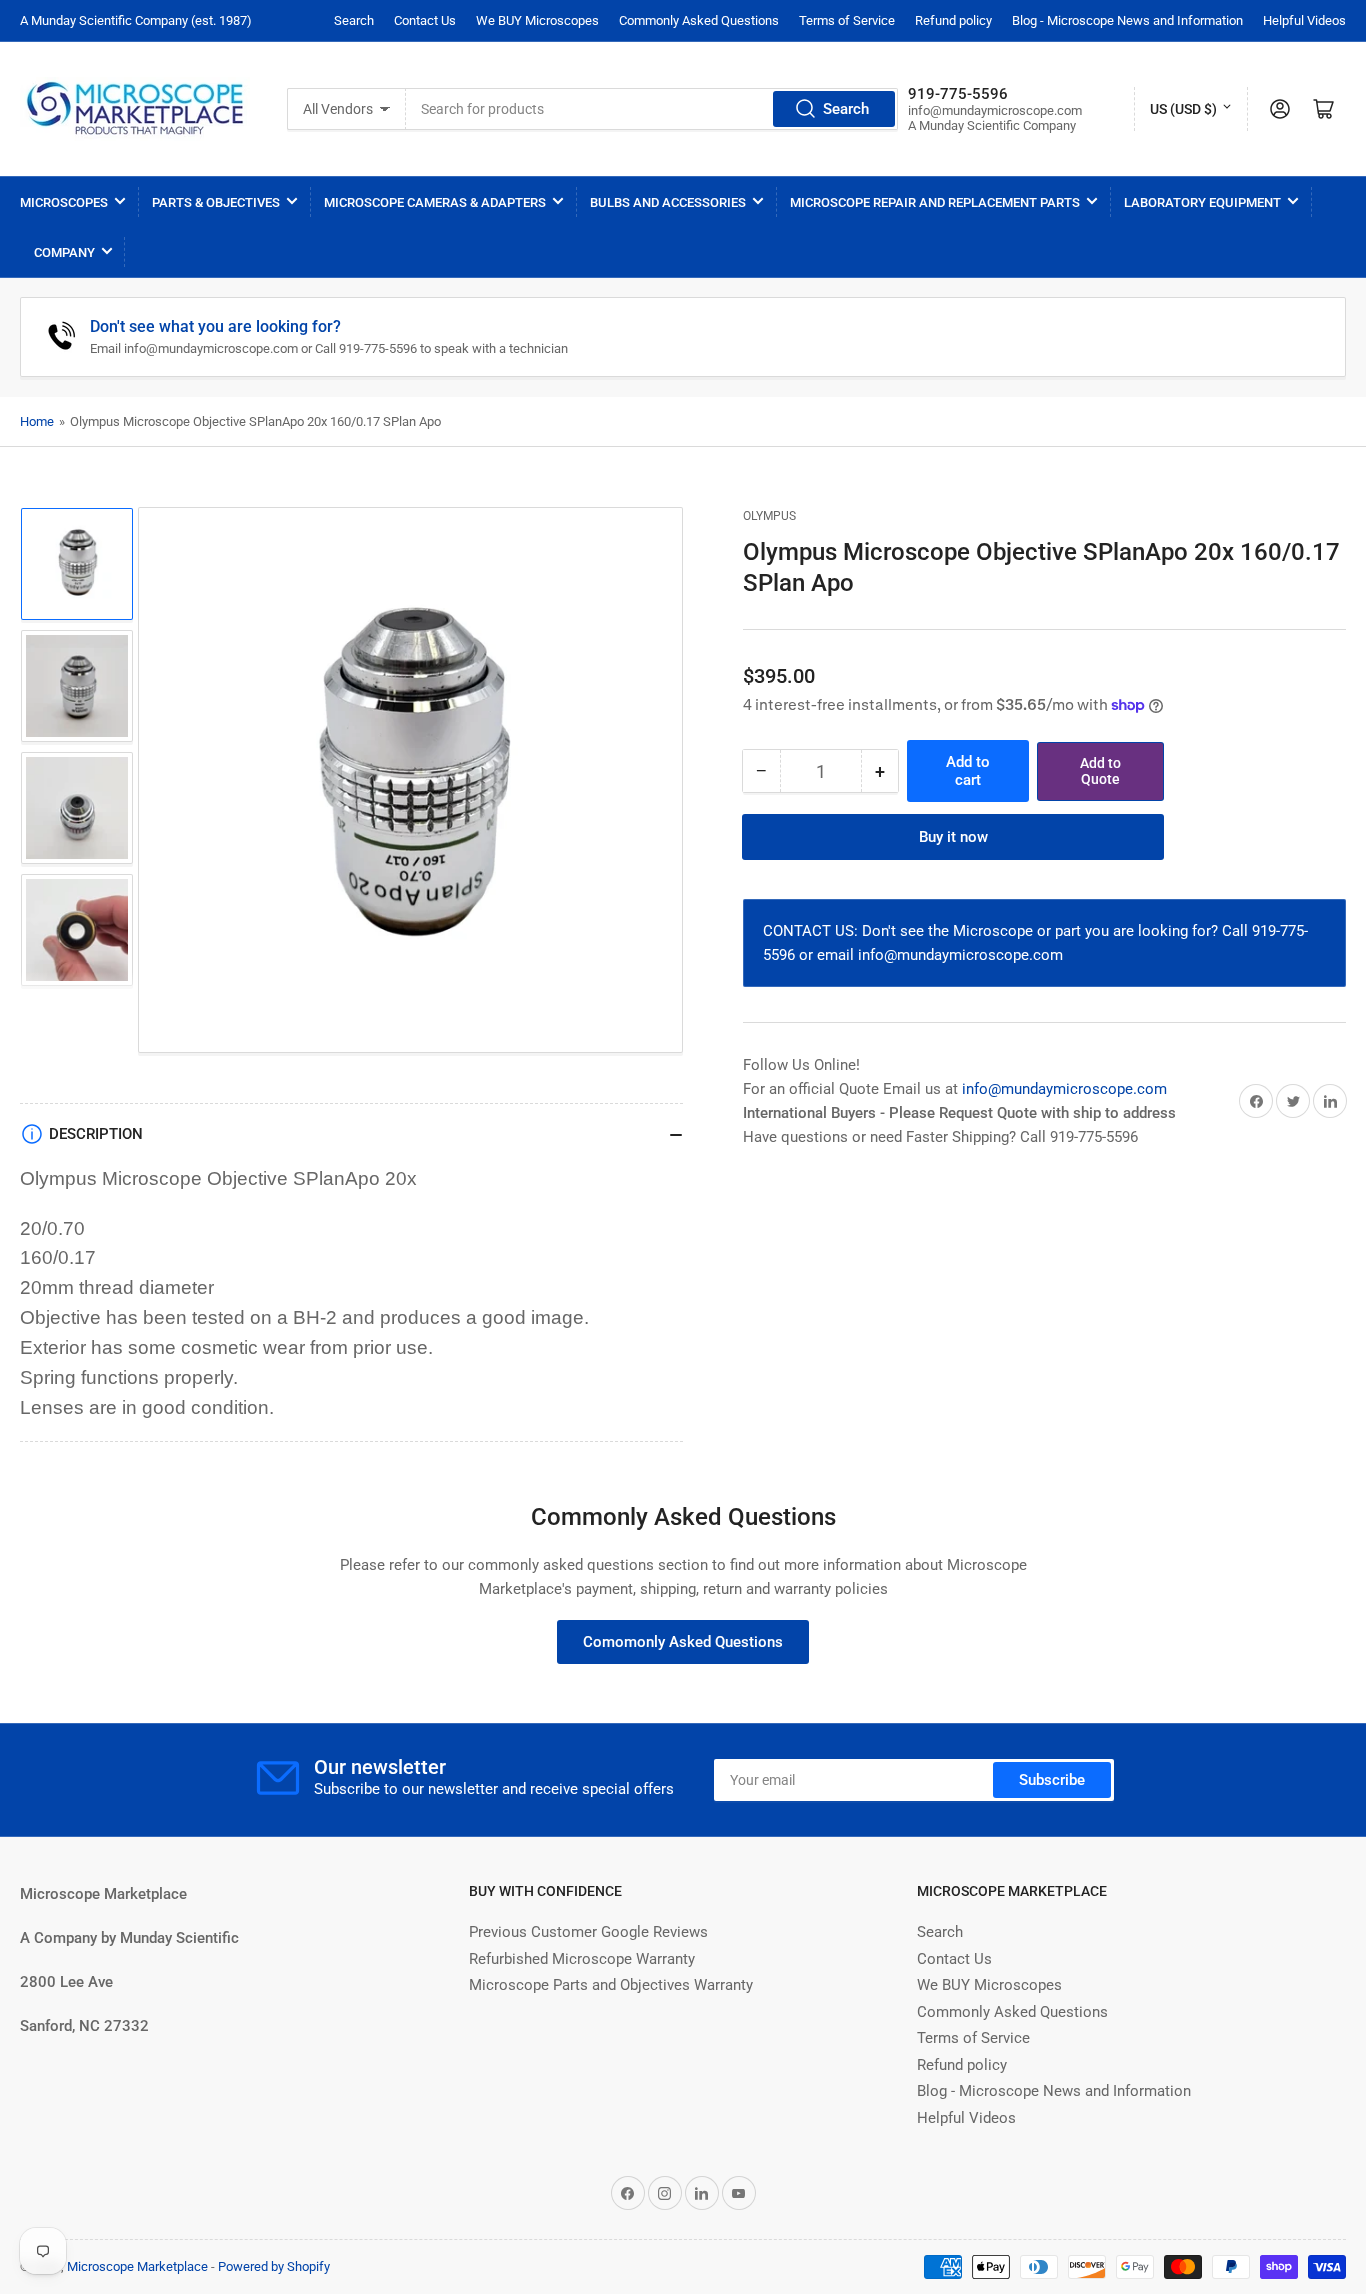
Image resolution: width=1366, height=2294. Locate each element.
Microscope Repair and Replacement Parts (935, 202)
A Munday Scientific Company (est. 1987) (136, 20)
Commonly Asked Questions (699, 20)
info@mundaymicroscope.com (1064, 1089)
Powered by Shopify (274, 2266)
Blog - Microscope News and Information (1127, 20)
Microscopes (64, 202)
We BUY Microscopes (537, 20)
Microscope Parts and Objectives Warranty (611, 1985)
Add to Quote (1100, 771)
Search (354, 20)
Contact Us (425, 20)
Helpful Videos (1304, 20)
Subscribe (1052, 1780)
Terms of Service (847, 20)
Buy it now (953, 837)
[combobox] (652, 109)
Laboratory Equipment (1202, 202)
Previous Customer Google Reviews (588, 1932)
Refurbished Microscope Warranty (582, 1959)
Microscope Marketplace (137, 2266)
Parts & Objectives (216, 202)
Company (64, 252)
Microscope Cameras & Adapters (435, 202)
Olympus (769, 516)
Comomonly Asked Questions (683, 1642)
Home (37, 421)
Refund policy (953, 20)
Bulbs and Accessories (668, 202)
